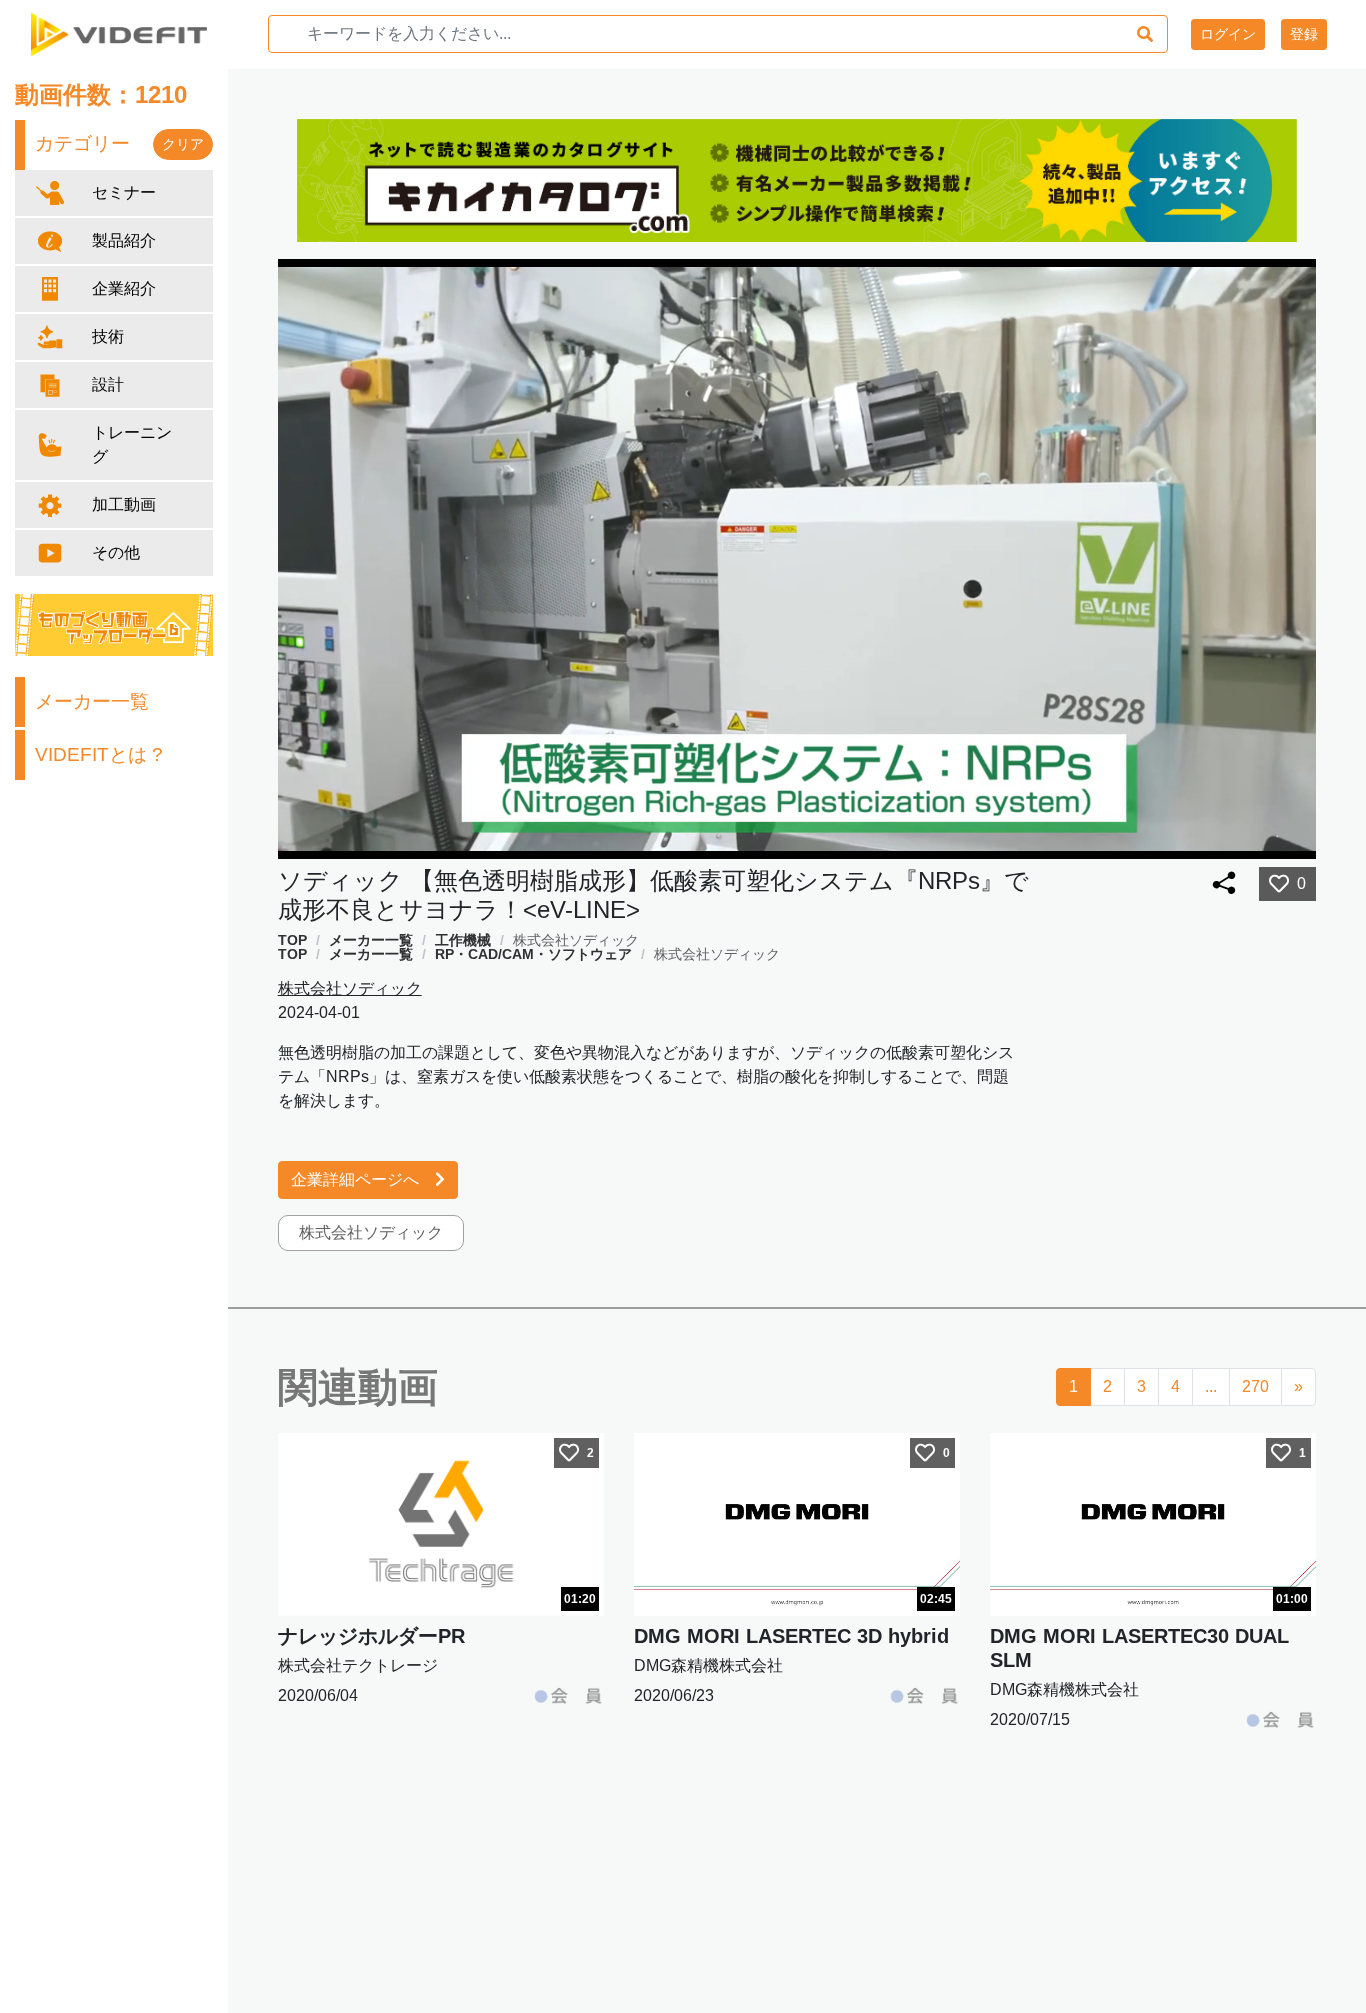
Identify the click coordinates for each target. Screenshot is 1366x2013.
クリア (183, 144)
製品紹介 (124, 240)
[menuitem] (1253, 838)
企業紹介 (124, 288)
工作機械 (463, 940)
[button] (1211, 838)
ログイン (1228, 34)
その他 (116, 552)
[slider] (807, 838)
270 (1255, 1386)
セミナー (124, 192)
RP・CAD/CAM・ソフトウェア (533, 954)
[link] (292, 940)
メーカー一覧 (92, 701)
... (1211, 1386)
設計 (108, 384)
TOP (292, 940)
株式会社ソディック (576, 940)
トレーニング (132, 444)
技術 (108, 336)
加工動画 (124, 504)
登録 (1304, 34)
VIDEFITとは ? (99, 754)
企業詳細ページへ (355, 1179)
